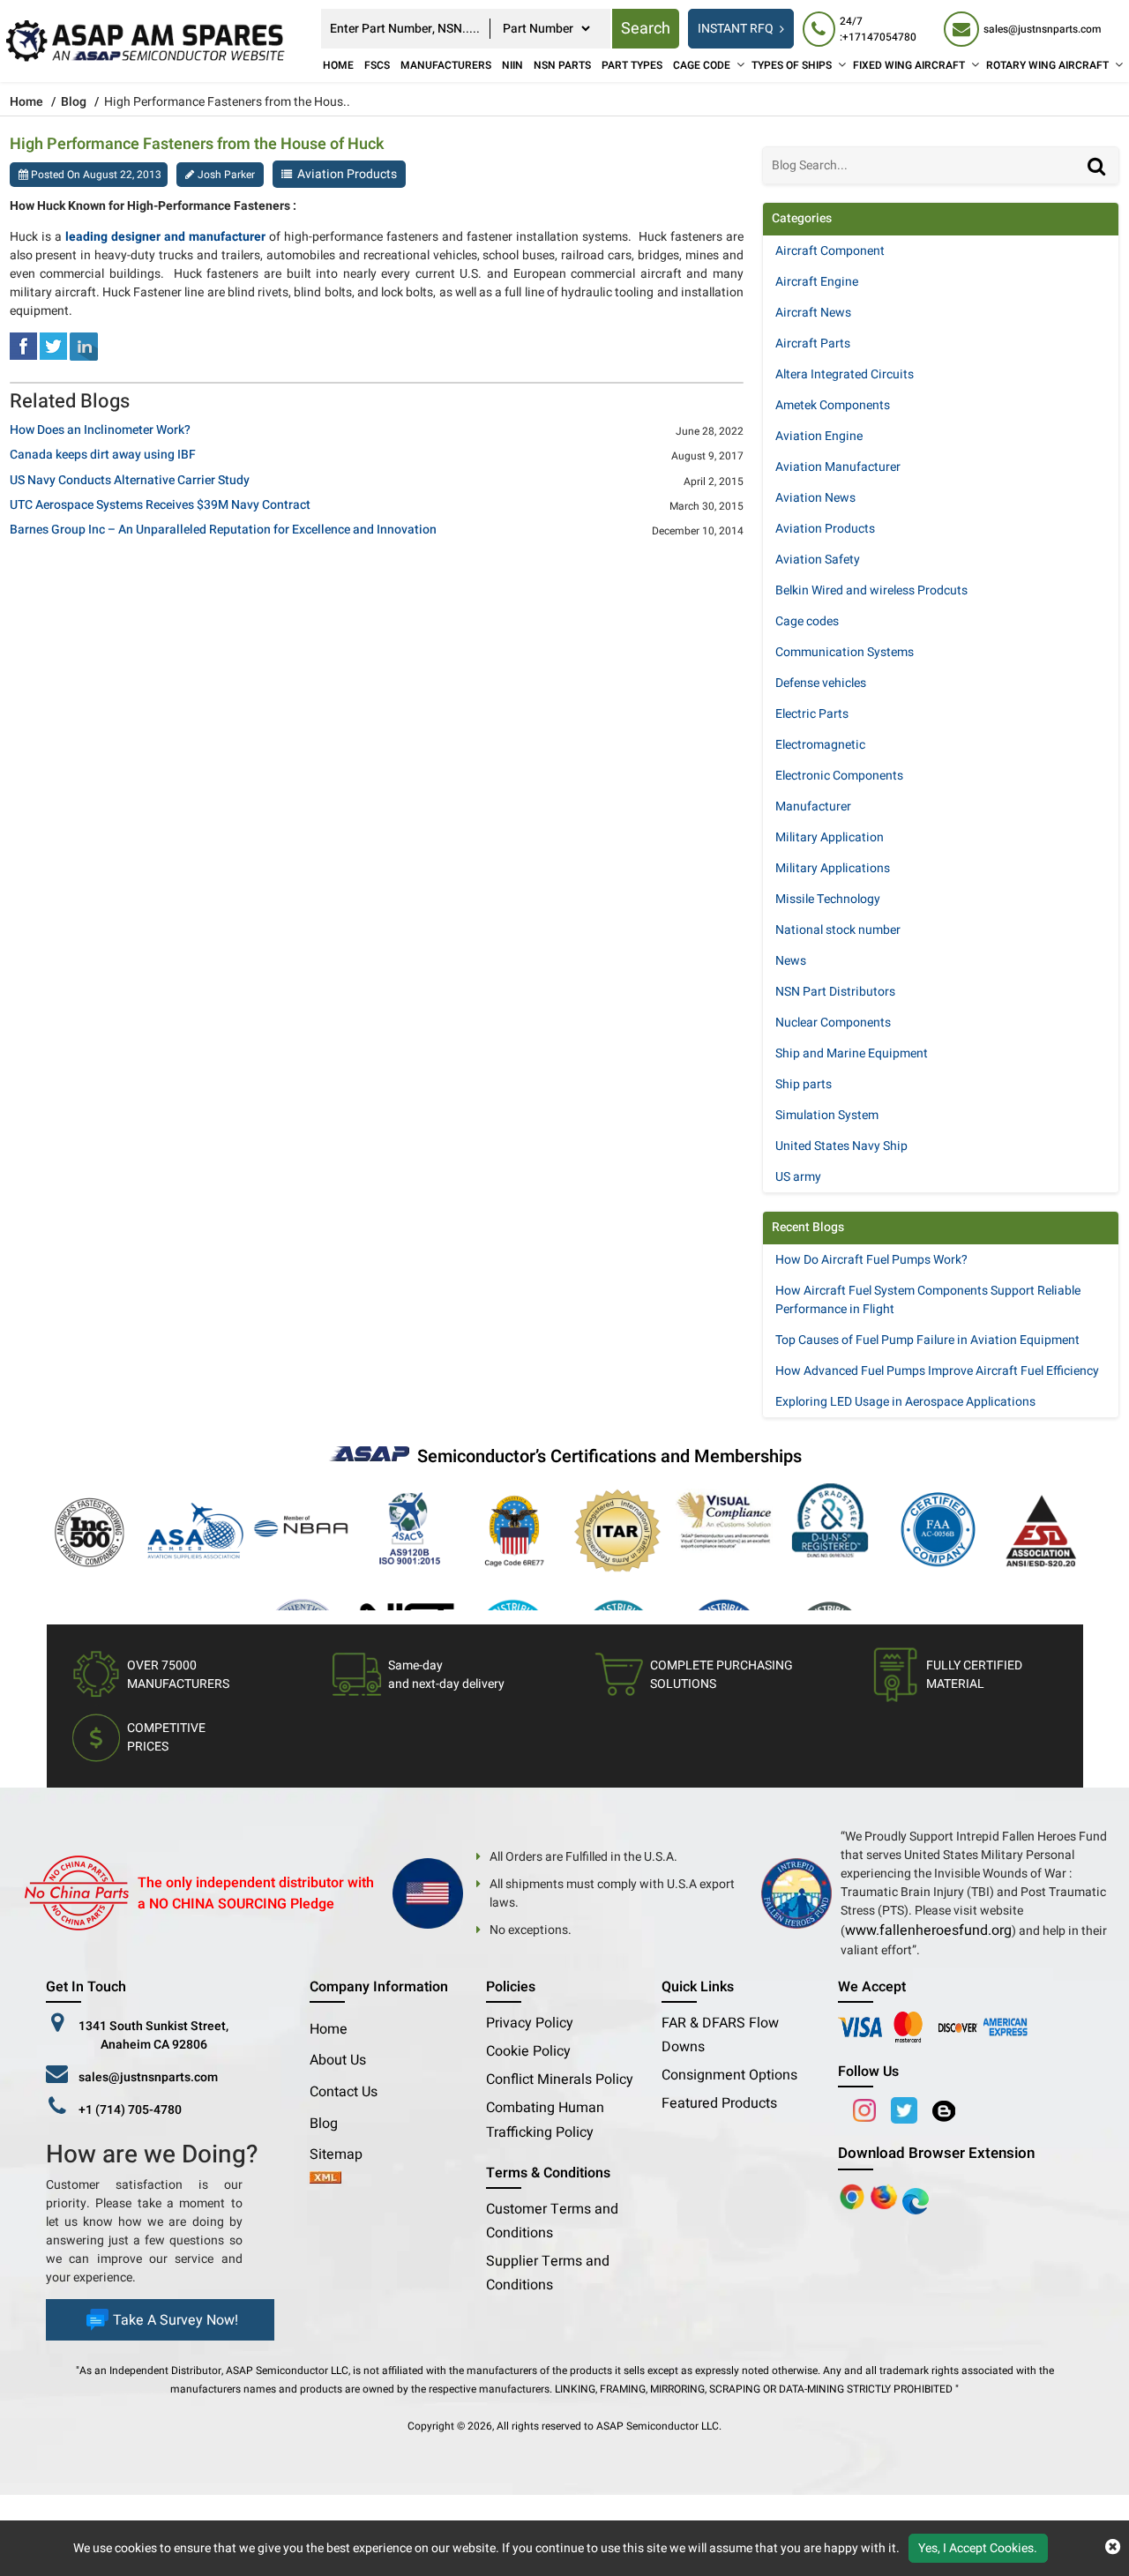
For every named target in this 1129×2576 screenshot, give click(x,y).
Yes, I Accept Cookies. (978, 2548)
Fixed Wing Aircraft (909, 65)
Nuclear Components (833, 1023)
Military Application (830, 837)
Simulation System (827, 1115)
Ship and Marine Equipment (852, 1053)
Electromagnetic (820, 745)
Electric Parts (812, 714)
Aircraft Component (830, 251)
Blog (74, 102)
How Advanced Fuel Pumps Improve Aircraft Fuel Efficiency (937, 1371)
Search (646, 29)
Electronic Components (839, 776)
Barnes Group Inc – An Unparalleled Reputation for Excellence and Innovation (223, 530)
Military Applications (833, 868)
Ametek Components (833, 405)
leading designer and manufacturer (165, 237)
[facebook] (23, 345)
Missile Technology (828, 899)
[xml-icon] (325, 2179)
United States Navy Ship (841, 1146)
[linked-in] (84, 345)
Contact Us (344, 2092)
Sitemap (343, 2154)
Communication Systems (845, 652)
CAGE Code (702, 65)
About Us (338, 2060)
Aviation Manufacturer (838, 467)
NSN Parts (562, 65)
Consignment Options (729, 2075)
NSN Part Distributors (835, 992)
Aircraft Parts (813, 343)
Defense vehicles (821, 683)
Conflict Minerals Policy (560, 2079)
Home (338, 65)
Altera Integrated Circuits (845, 374)
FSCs (377, 65)
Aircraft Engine (817, 282)
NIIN (512, 65)
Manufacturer (813, 806)
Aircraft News (813, 313)
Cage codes (807, 621)
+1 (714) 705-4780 (130, 2110)
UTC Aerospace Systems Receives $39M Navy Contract (160, 506)
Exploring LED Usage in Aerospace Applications (905, 1402)
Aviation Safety (818, 560)
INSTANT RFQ (736, 29)
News (791, 961)
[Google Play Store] (886, 2196)
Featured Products (719, 2103)
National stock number (838, 930)
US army (798, 1177)
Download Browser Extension (936, 2153)
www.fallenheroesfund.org (928, 1930)
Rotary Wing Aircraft (1047, 65)
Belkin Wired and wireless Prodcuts (871, 590)
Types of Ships (792, 65)
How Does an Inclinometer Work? (100, 431)
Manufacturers (446, 65)
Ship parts (804, 1084)
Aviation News (815, 498)
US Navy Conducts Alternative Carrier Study (130, 481)
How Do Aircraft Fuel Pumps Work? (871, 1260)
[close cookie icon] (1113, 2548)
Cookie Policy (528, 2051)
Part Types (632, 65)
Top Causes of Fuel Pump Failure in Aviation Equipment (927, 1340)
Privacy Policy (530, 2023)
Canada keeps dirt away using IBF (103, 455)
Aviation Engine (819, 436)
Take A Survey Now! (176, 2320)
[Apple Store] (854, 2196)
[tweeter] (53, 345)
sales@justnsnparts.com (148, 2077)
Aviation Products (347, 174)
